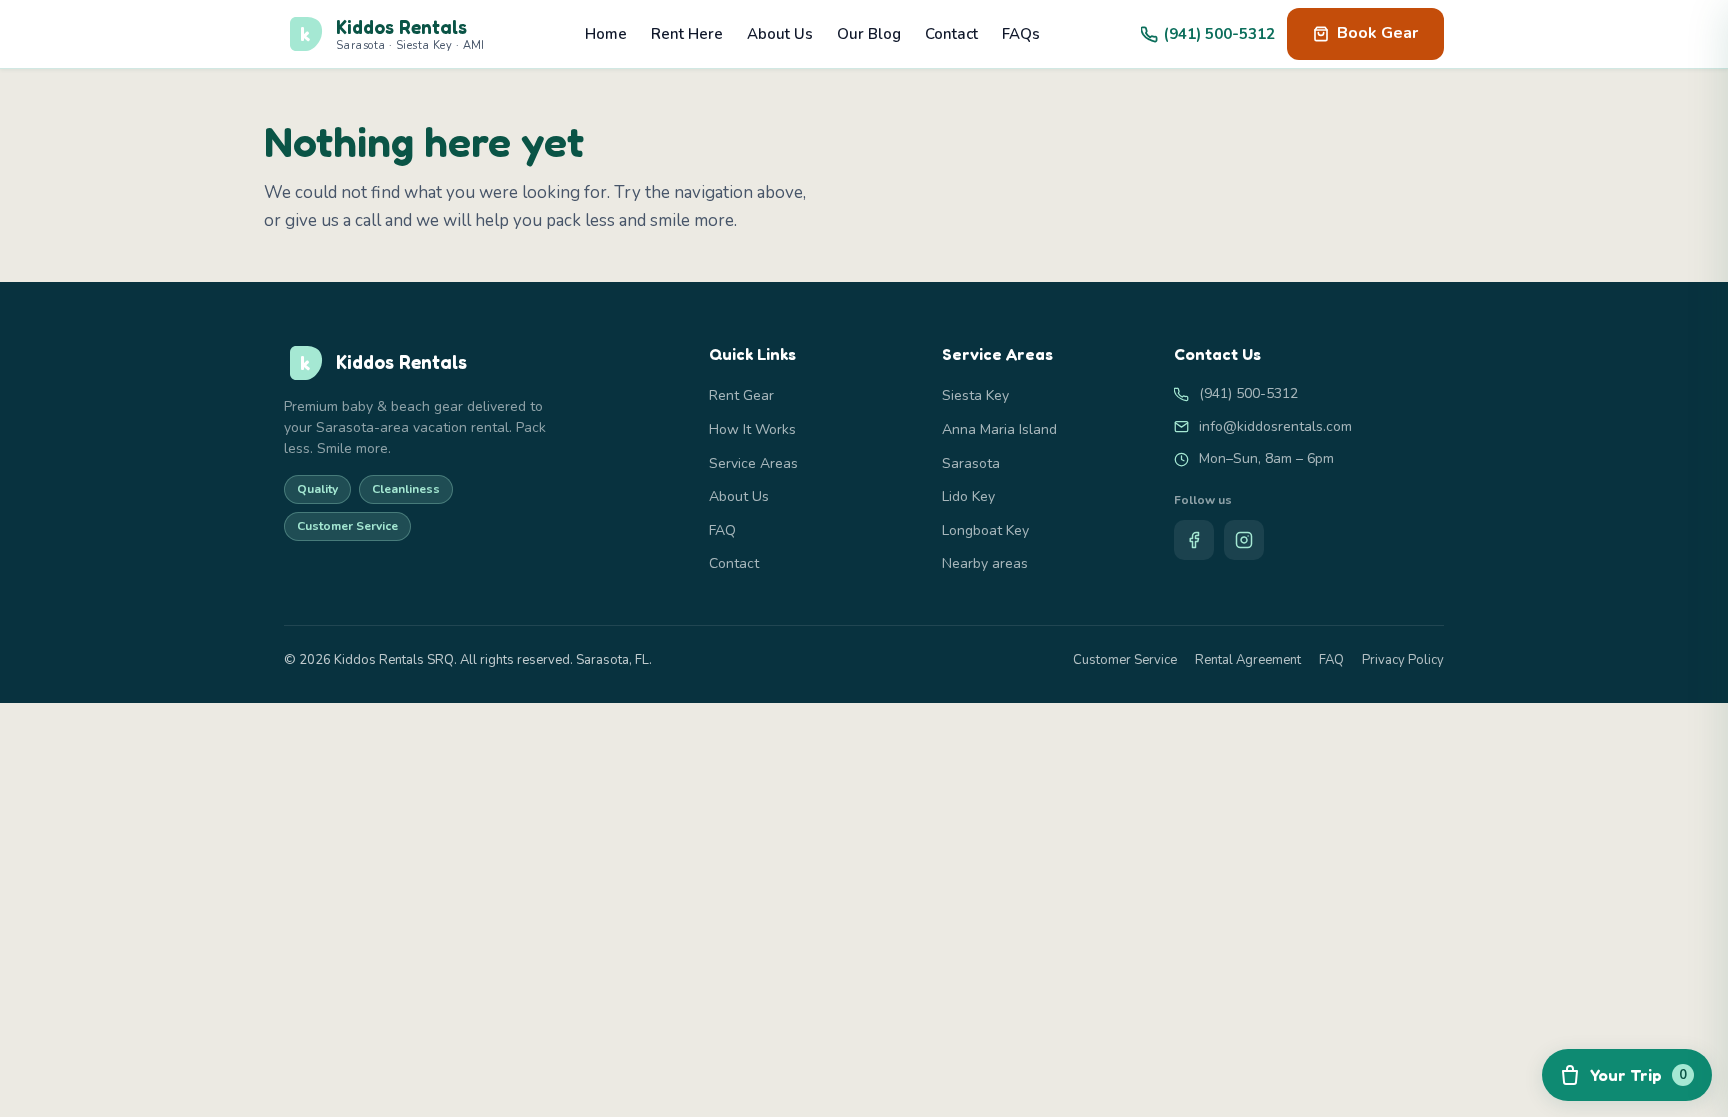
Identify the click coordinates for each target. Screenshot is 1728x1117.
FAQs (1021, 34)
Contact (951, 34)
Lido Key (968, 496)
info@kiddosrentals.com (1275, 426)
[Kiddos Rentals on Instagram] (1244, 540)
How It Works (752, 429)
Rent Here (687, 34)
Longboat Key (985, 530)
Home (606, 34)
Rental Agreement (1248, 660)
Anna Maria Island (999, 429)
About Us (780, 34)
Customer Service (1125, 660)
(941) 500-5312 (1219, 34)
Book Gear (1377, 33)
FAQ (722, 530)
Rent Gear (741, 395)
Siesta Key (975, 395)
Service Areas (753, 463)
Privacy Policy (1403, 660)
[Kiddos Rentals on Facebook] (1194, 540)
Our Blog (869, 34)
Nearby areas (985, 563)
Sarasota (971, 463)
